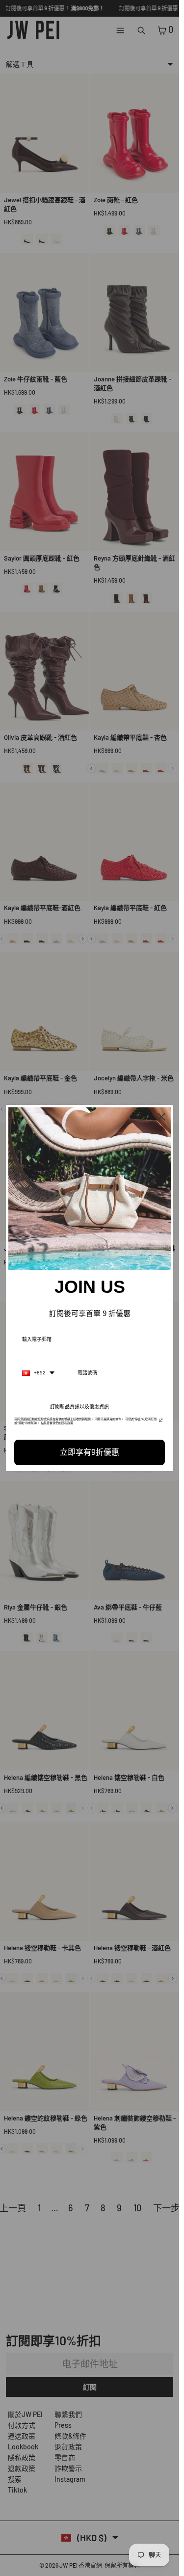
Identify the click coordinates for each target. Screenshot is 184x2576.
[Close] (161, 1117)
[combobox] (38, 1373)
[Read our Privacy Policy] (161, 1422)
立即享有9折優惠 (90, 1452)
